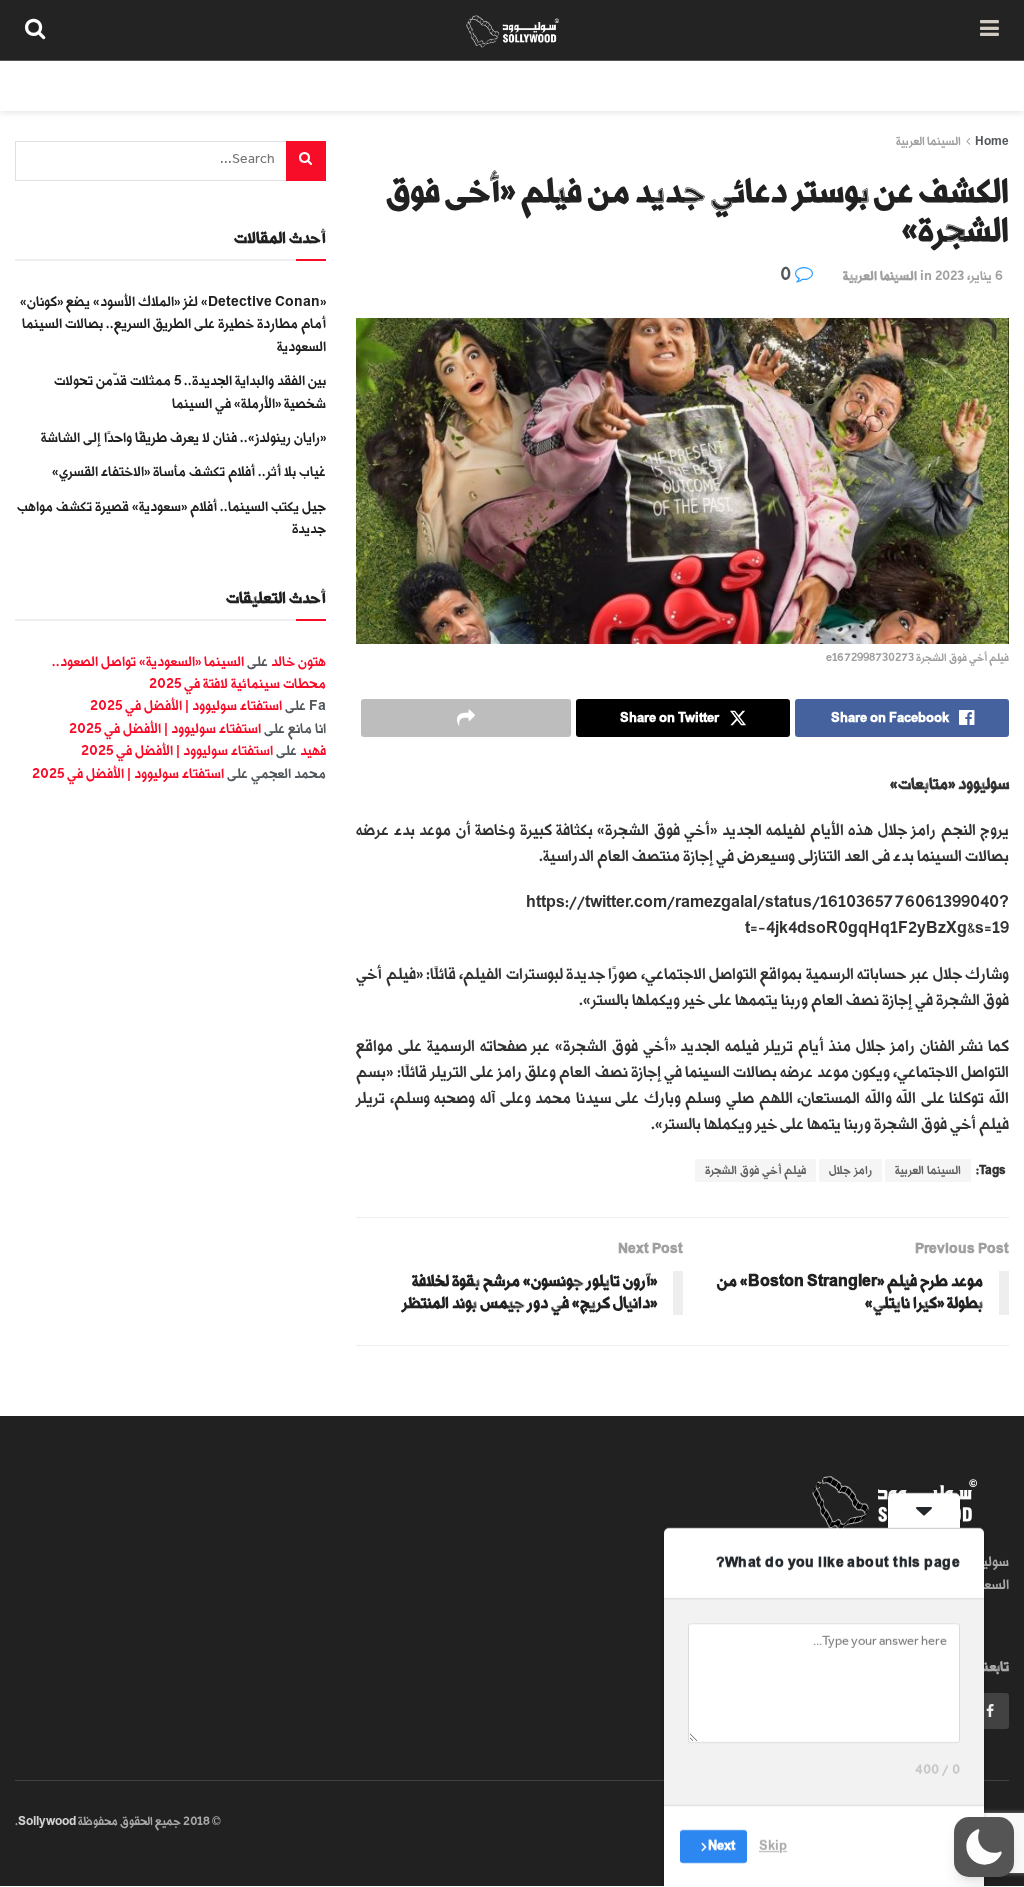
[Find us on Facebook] (990, 1711)
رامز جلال (850, 1170)
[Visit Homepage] (512, 30)
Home (992, 141)
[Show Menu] (989, 30)
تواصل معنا (646, 85)
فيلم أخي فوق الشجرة (755, 1170)
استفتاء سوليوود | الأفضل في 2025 (186, 705)
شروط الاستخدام (756, 85)
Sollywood (47, 1821)
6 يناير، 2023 (969, 276)
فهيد (313, 750)
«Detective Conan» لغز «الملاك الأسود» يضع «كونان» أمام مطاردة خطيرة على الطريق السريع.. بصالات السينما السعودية (173, 324)
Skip (773, 1846)
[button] (984, 1847)
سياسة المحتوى (877, 85)
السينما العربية (928, 141)
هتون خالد (298, 661)
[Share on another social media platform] (466, 718)
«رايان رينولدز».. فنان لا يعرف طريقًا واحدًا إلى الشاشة (183, 437)
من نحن (973, 85)
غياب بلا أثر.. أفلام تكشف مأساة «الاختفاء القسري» (189, 471)
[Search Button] (35, 30)
